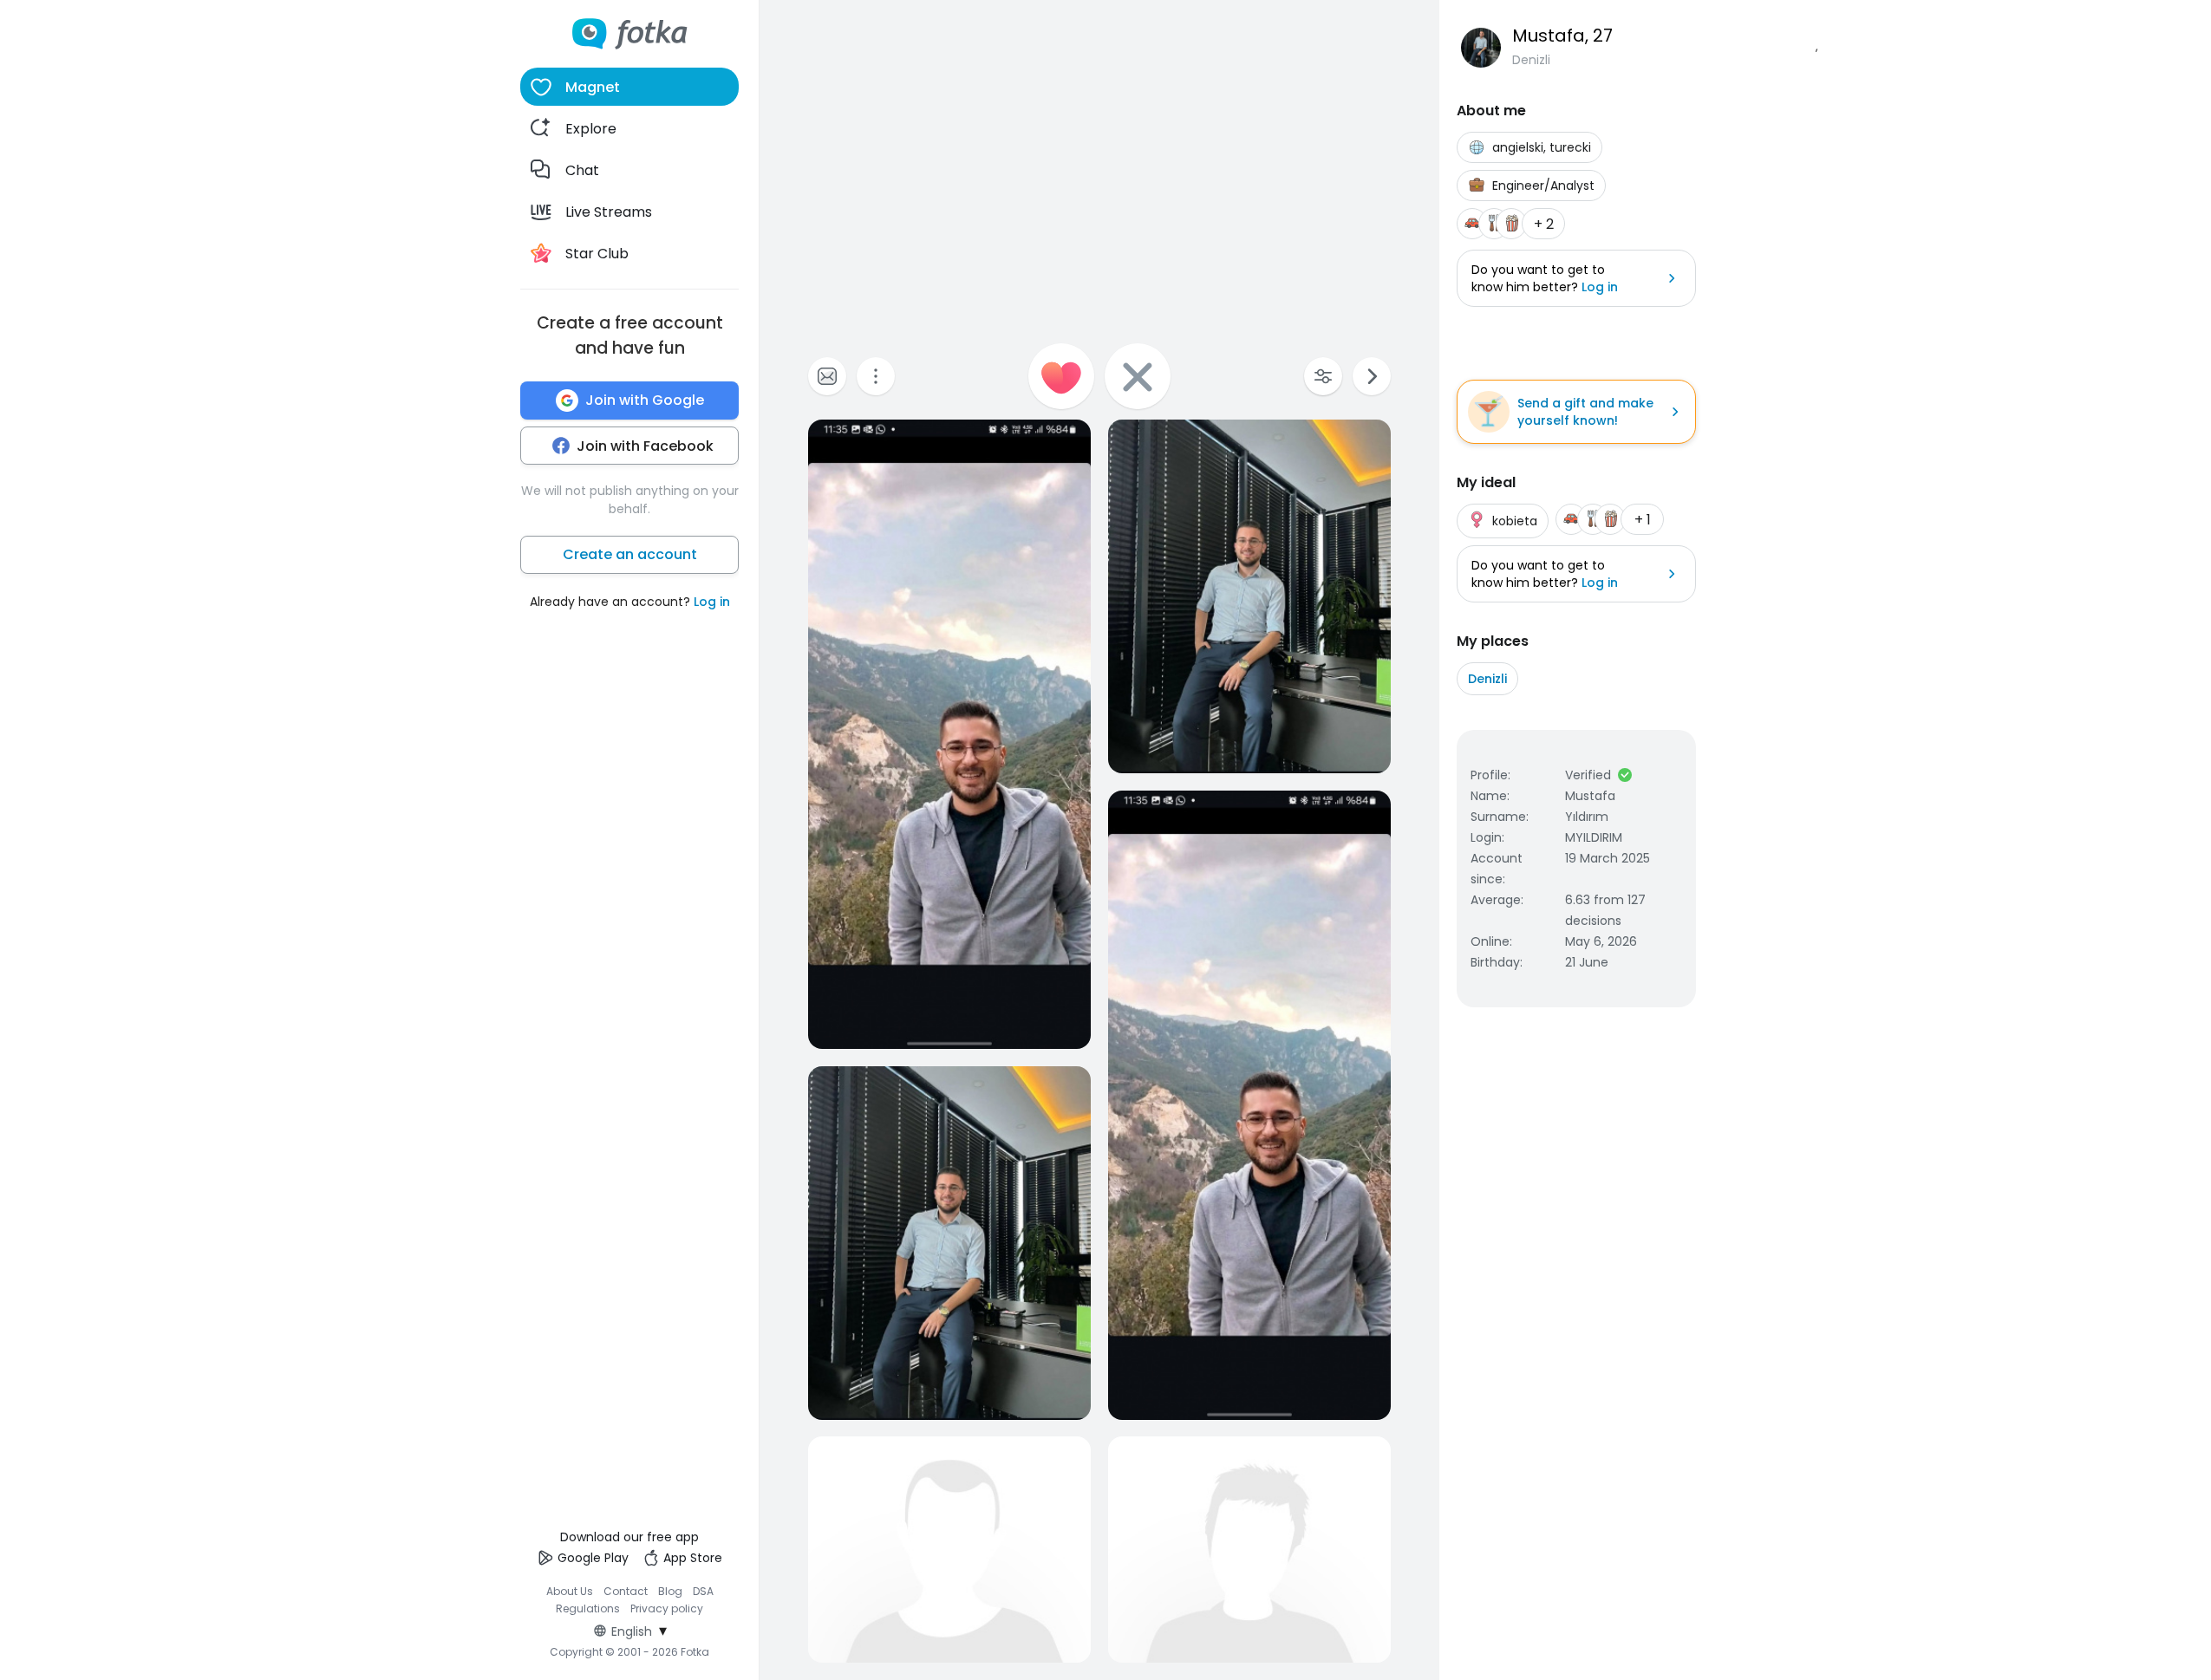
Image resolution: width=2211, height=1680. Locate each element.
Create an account (630, 554)
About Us (570, 1591)
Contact (626, 1591)
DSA (703, 1591)
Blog (670, 1591)
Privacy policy (667, 1608)
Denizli (1487, 679)
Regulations (588, 1608)
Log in (712, 602)
